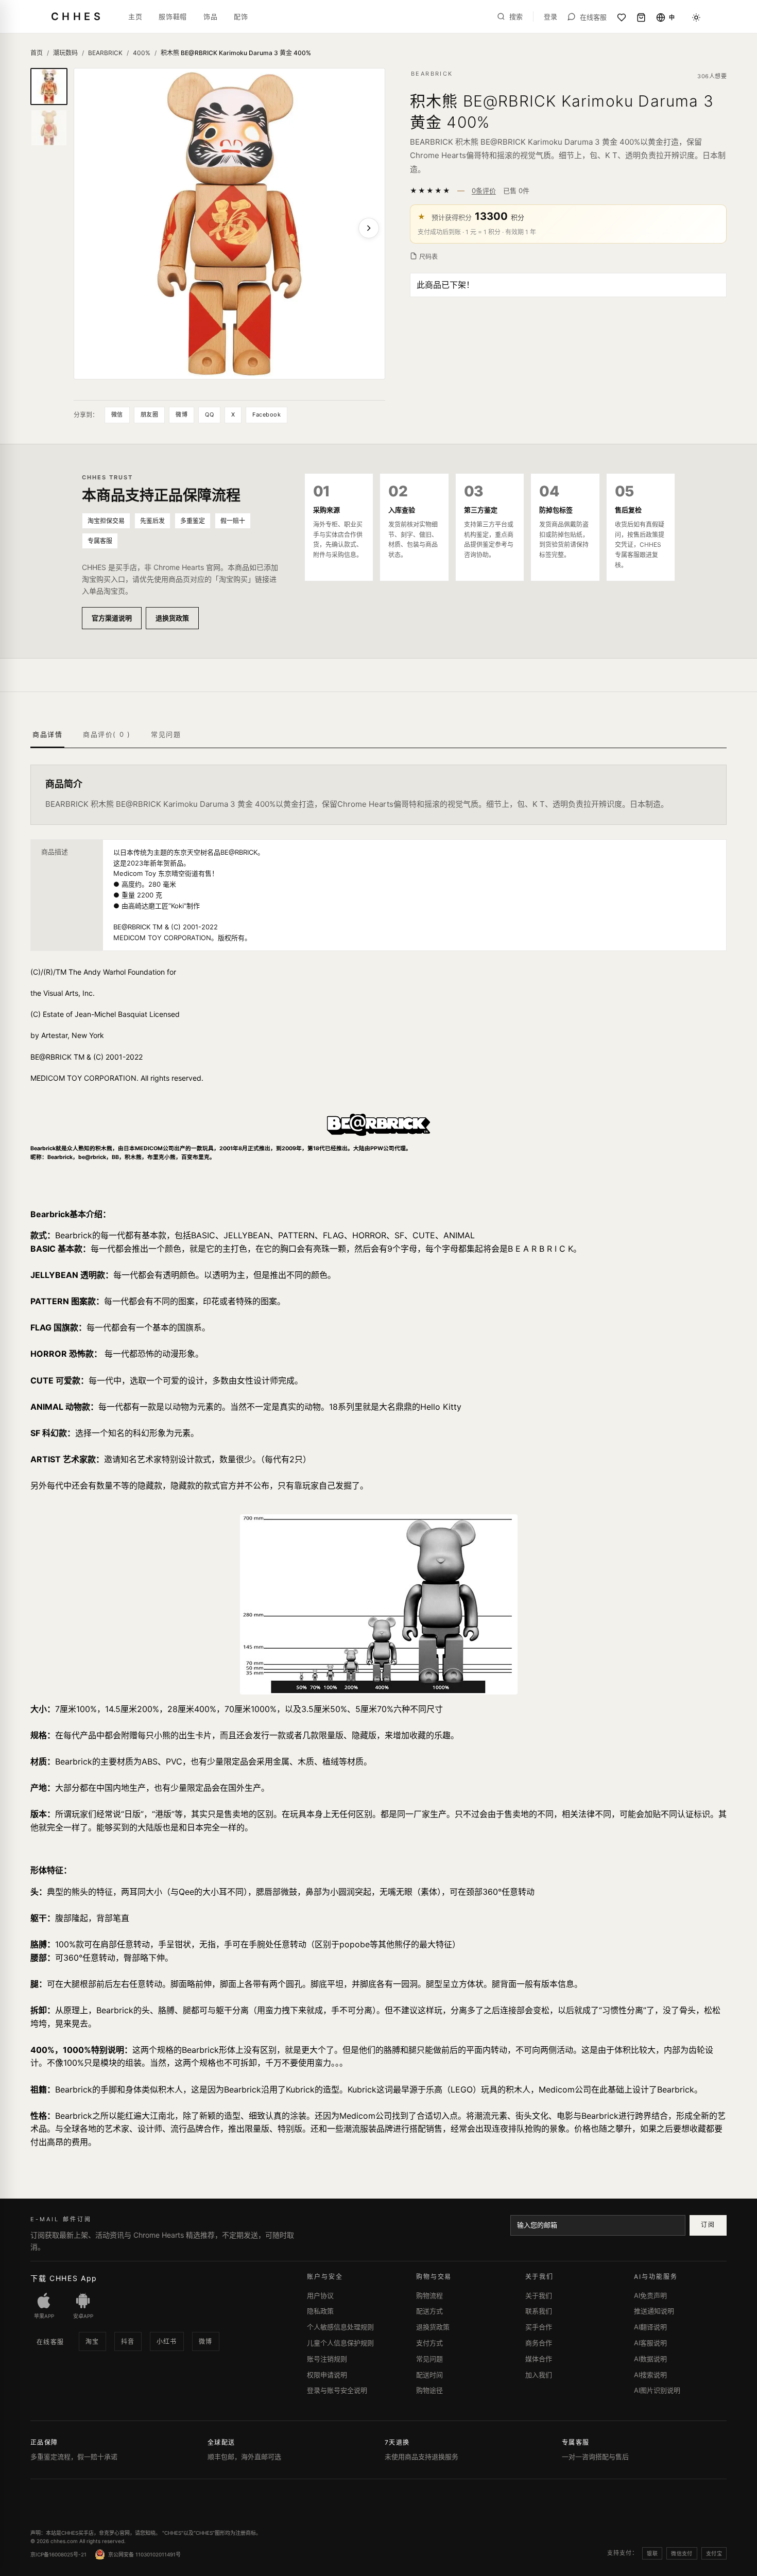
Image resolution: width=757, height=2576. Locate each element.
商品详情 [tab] (47, 734)
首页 (37, 53)
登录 (550, 17)
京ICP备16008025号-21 (58, 2554)
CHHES (77, 16)
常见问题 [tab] (166, 734)
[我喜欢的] (622, 18)
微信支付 (682, 2553)
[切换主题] (696, 18)
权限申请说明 (327, 2375)
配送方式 (429, 2311)
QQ (209, 414)
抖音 (128, 2341)
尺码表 (428, 257)
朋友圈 (149, 414)
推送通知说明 (654, 2311)
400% (142, 53)
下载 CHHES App (64, 2278)
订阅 (708, 2225)
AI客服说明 (650, 2343)
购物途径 (429, 2390)
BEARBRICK (105, 53)
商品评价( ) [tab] (107, 734)
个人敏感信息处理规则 (340, 2327)
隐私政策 (320, 2311)
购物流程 (429, 2295)
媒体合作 (539, 2359)
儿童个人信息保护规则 (340, 2343)
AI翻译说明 (650, 2327)
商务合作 (539, 2343)
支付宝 (714, 2553)
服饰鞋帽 (173, 16)
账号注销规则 (327, 2359)
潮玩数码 (65, 53)
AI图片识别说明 (657, 2390)
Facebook (266, 414)
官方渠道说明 (112, 618)
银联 (652, 2553)
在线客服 (50, 2342)
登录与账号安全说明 (337, 2390)
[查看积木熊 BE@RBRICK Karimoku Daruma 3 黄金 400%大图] (229, 224)
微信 (117, 414)
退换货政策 (172, 618)
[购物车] (641, 18)
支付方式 (429, 2343)
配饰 (241, 16)
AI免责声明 (650, 2295)
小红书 (167, 2341)
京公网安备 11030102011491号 (144, 2554)
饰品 (210, 16)
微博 (182, 414)
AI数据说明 (650, 2359)
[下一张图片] (369, 228)
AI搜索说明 (650, 2375)
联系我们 (539, 2311)
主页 (135, 16)
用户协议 (320, 2295)
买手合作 (539, 2327)
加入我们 (539, 2375)
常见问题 (429, 2359)
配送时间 (429, 2375)
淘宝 (92, 2341)
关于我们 (539, 2295)
